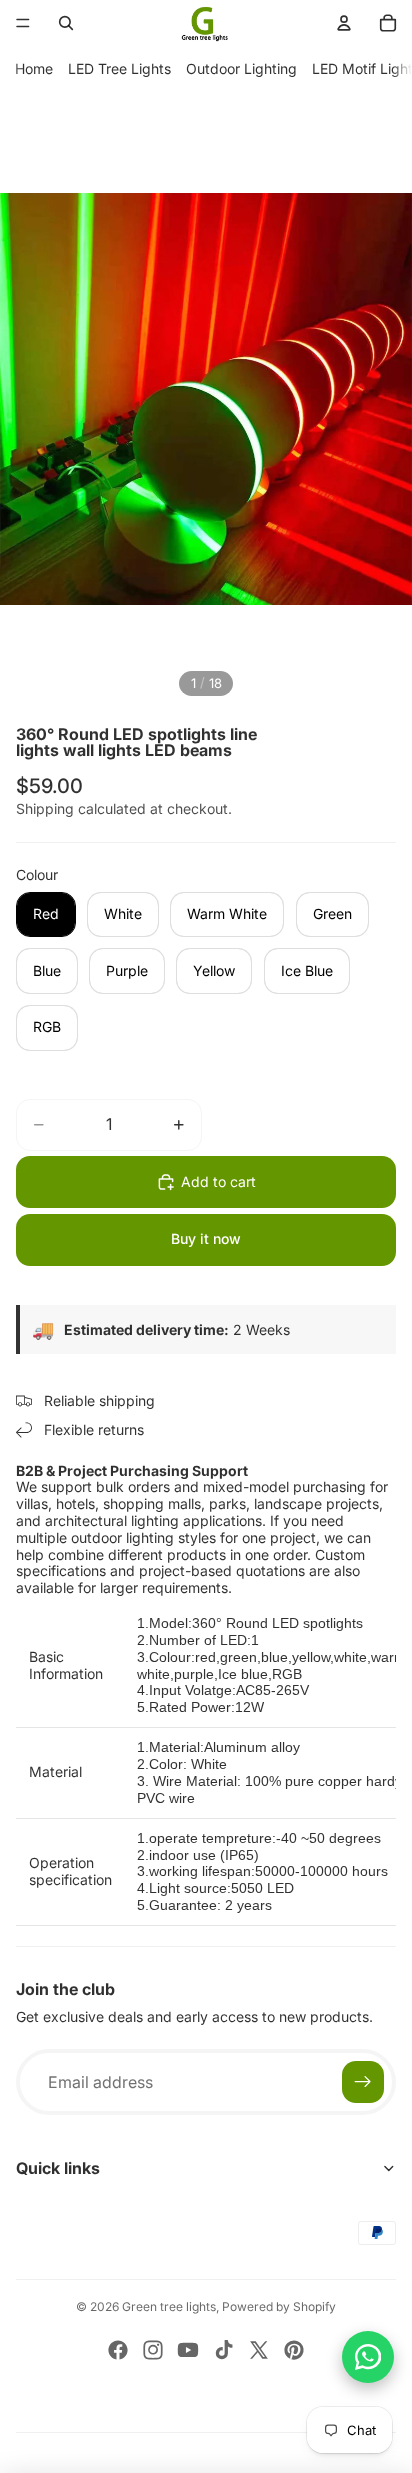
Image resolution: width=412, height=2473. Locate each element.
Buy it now (206, 1238)
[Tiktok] (224, 2350)
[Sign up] (363, 2082)
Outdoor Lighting (241, 68)
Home (34, 68)
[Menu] (23, 23)
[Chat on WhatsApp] (368, 2357)
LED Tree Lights (119, 68)
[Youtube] (188, 2350)
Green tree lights (169, 2306)
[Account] (344, 23)
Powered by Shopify (279, 2306)
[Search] (66, 23)
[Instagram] (153, 2350)
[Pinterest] (294, 2350)
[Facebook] (118, 2350)
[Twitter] (259, 2350)
